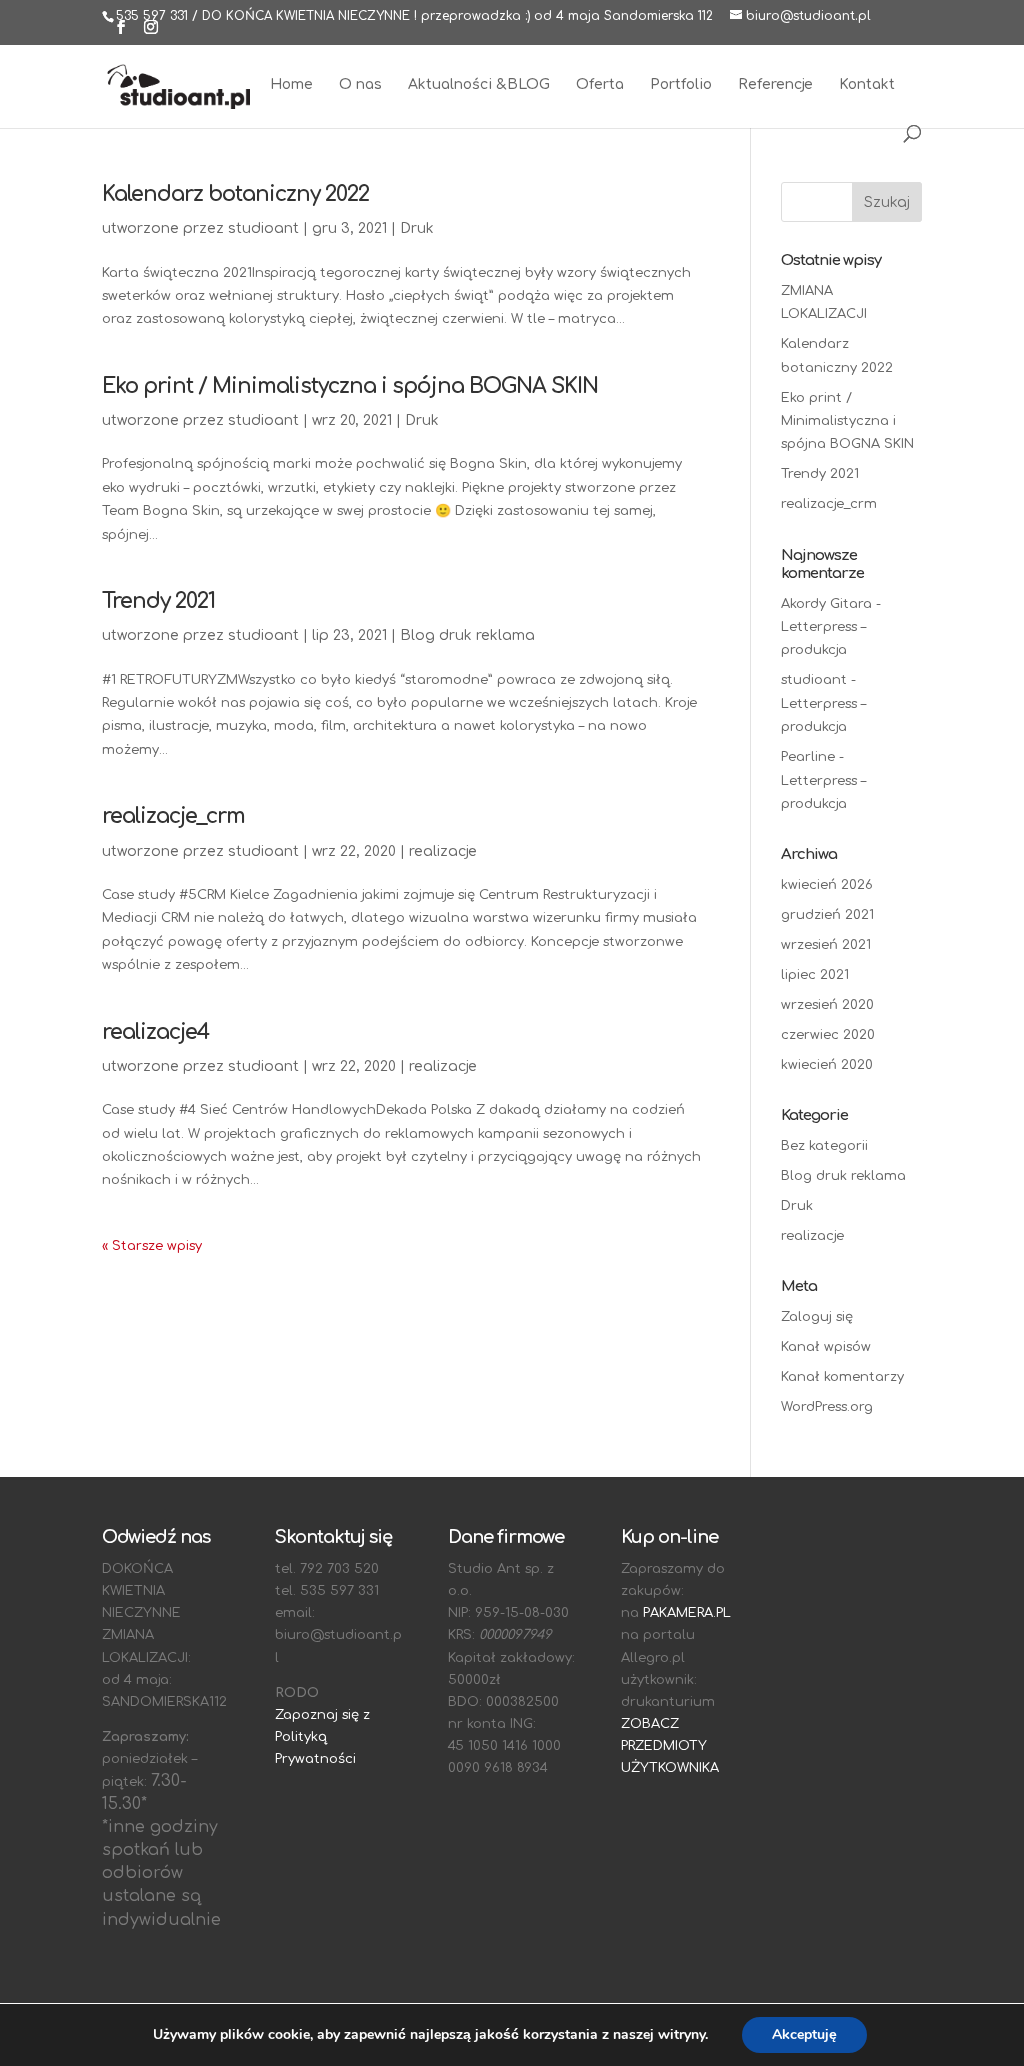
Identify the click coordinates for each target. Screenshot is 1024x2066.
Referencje (775, 85)
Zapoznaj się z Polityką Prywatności (322, 1737)
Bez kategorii (824, 1146)
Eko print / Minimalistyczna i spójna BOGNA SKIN (350, 386)
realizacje (443, 851)
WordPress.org (827, 1407)
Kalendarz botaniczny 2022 (235, 194)
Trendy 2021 (158, 601)
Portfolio (681, 85)
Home (291, 85)
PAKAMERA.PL (687, 1613)
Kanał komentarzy (842, 1377)
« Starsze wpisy (152, 1246)
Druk (417, 228)
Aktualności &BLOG (479, 85)
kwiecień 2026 (827, 885)
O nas (360, 85)
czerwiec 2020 (828, 1035)
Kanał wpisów (826, 1347)
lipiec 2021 (815, 975)
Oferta (600, 85)
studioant (263, 228)
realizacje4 (155, 1032)
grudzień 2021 (827, 915)
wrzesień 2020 (827, 1005)
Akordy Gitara (826, 604)
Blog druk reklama (467, 635)
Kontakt (867, 85)
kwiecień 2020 (827, 1065)
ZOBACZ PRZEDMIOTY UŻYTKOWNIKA (670, 1746)
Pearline (808, 757)
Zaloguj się (817, 1317)
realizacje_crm (173, 816)
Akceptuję (804, 2034)
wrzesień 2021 (826, 945)
